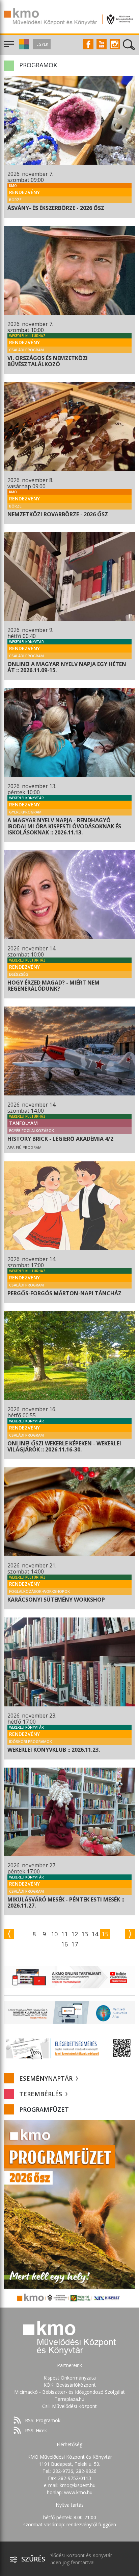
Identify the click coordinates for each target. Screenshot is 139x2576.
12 (75, 1934)
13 (85, 1934)
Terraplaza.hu (69, 2399)
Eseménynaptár (47, 2078)
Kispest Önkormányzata (70, 2378)
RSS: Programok (43, 2420)
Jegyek (42, 44)
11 (64, 1934)
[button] (23, 48)
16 (64, 1944)
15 (105, 1934)
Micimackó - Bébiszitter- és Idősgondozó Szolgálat (69, 2392)
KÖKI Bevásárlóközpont (70, 2385)
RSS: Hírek (36, 2430)
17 (75, 1944)
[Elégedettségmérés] (69, 2048)
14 (95, 1934)
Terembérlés (41, 2094)
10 (54, 1934)
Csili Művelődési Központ (69, 2406)
